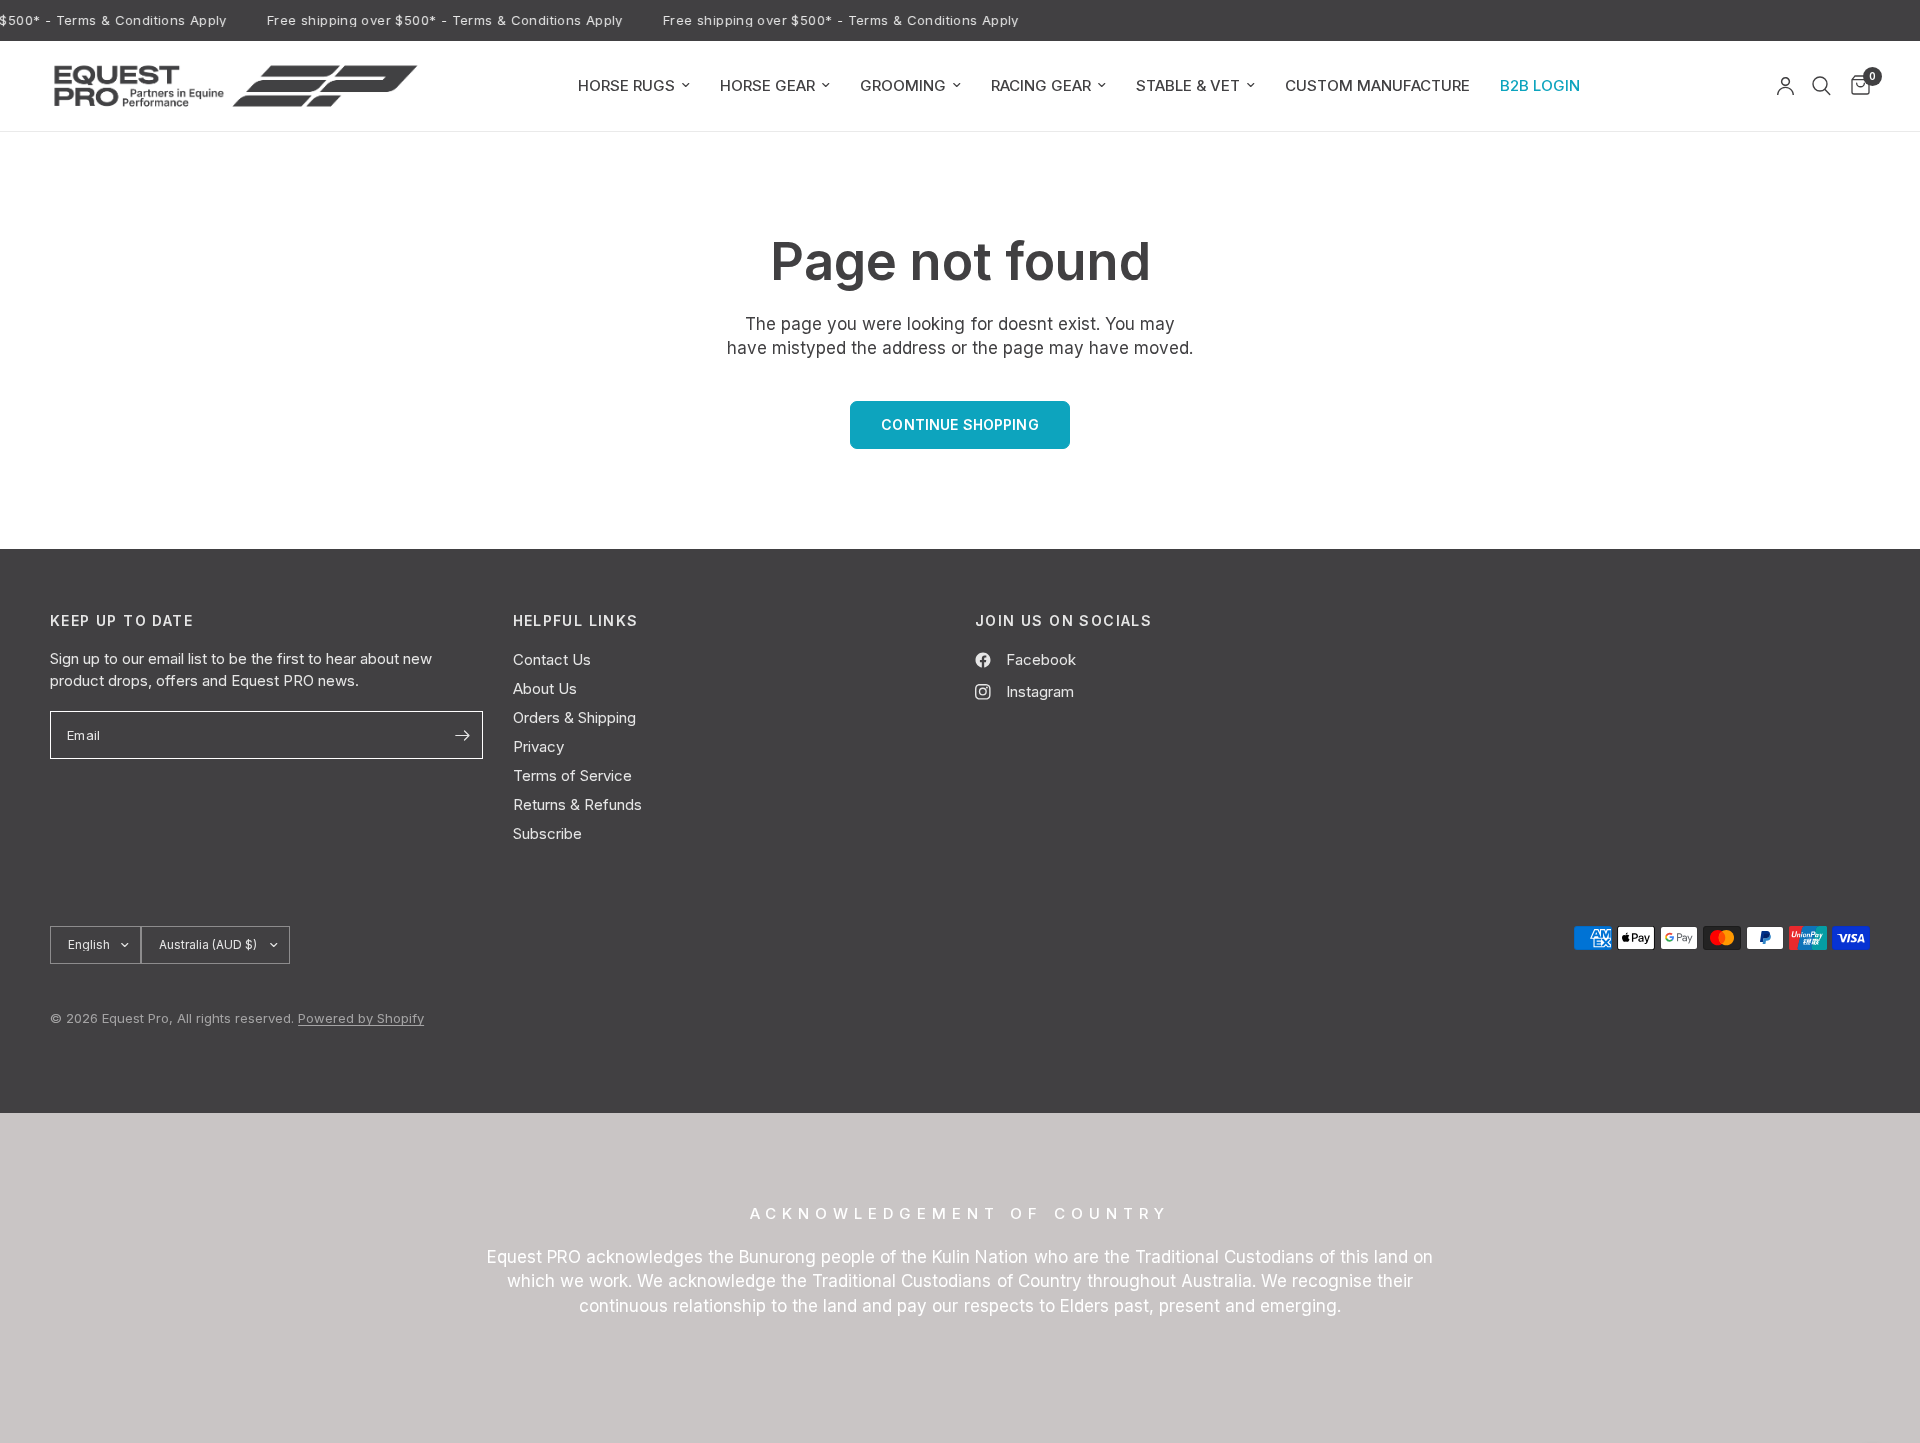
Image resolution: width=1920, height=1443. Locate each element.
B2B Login (1540, 85)
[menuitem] (634, 86)
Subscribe (547, 833)
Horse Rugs (626, 85)
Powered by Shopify (361, 1018)
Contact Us (552, 659)
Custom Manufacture (1377, 85)
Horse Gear (767, 85)
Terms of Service (572, 775)
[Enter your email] (463, 735)
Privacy (538, 746)
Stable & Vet (1188, 85)
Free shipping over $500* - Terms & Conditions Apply (439, 20)
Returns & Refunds (577, 804)
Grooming (903, 85)
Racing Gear (1041, 85)
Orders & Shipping (574, 717)
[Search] (1821, 86)
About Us (545, 688)
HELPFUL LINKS (576, 621)
